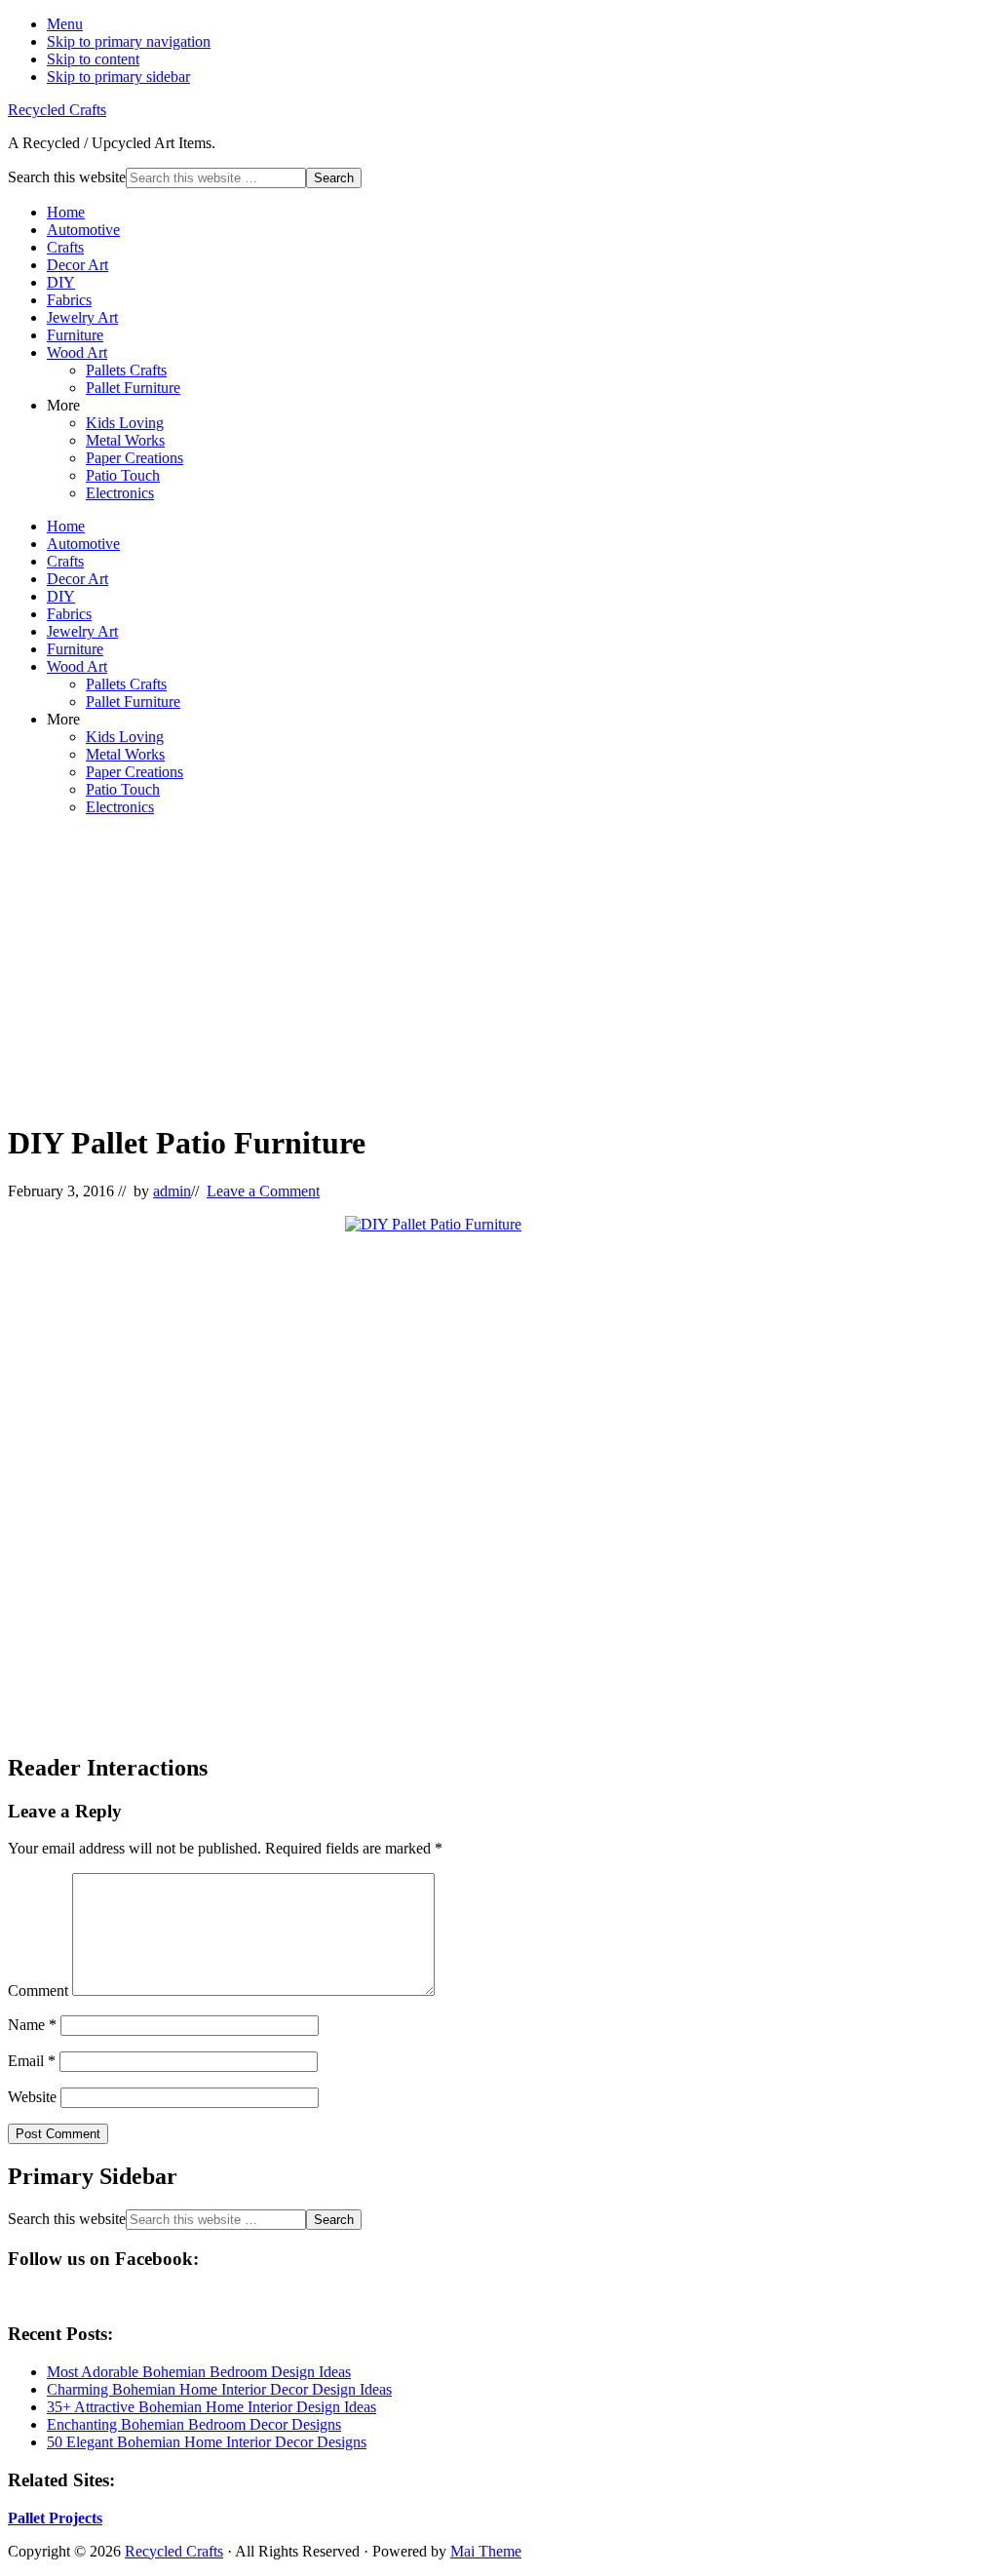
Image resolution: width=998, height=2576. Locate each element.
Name (32, 2025)
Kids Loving (125, 423)
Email (32, 2061)
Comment (38, 1991)
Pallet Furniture (133, 388)
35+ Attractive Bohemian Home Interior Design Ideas (211, 2407)
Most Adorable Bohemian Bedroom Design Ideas (199, 2372)
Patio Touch (123, 475)
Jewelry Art (82, 317)
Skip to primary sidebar (118, 77)
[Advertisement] (499, 968)
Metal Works (125, 440)
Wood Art (77, 352)
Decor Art (77, 265)
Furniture (75, 335)
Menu (65, 24)
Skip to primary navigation (129, 41)
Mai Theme (486, 2551)
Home (66, 212)
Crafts (65, 247)
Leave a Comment (263, 1191)
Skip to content (93, 59)
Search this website (67, 177)
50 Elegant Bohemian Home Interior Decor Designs (207, 2442)
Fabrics (69, 300)
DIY (61, 282)
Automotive (83, 230)
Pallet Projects (55, 2518)
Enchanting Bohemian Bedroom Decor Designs (194, 2424)
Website (32, 2097)
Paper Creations (134, 458)
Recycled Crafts (57, 110)
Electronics (120, 493)
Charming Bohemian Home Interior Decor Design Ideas (219, 2389)
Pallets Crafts (126, 370)
